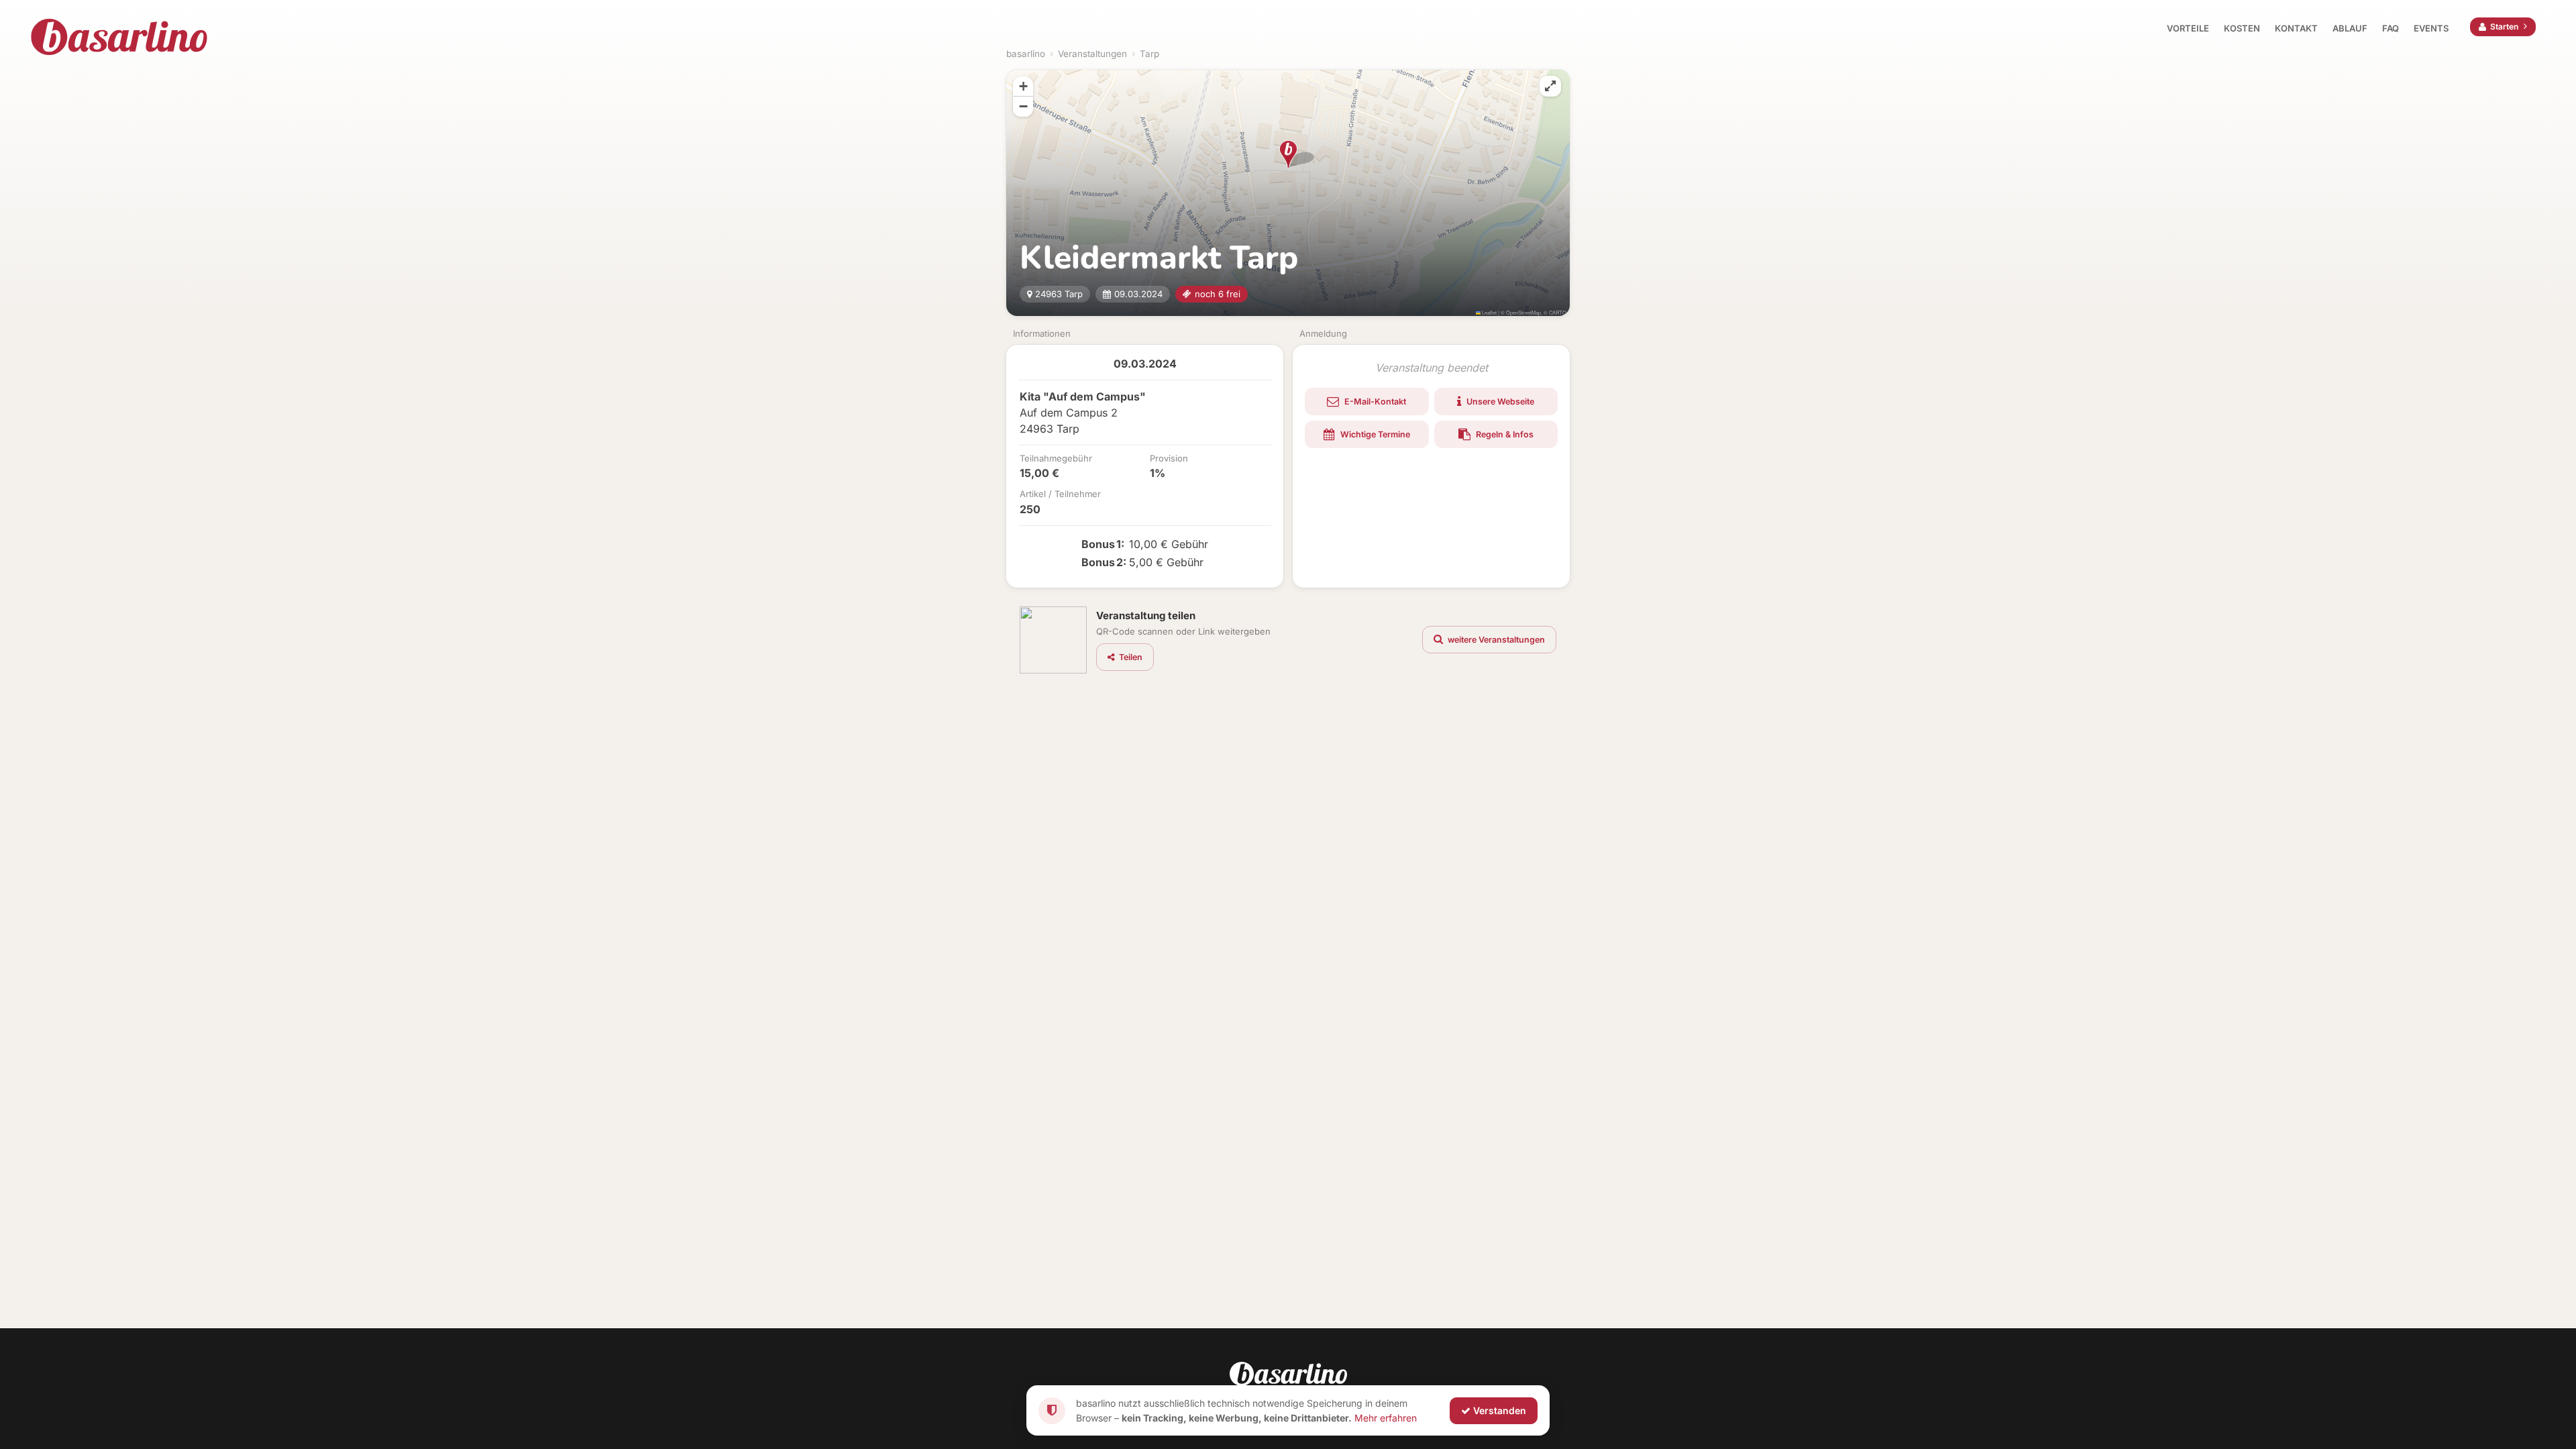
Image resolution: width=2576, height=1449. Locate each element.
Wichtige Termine (1374, 434)
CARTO (1558, 312)
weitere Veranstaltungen (1495, 640)
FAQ (2391, 28)
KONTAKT (2296, 28)
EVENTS (2431, 28)
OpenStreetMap (1523, 312)
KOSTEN (2242, 28)
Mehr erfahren (1386, 1417)
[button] (1288, 154)
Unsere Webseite (1499, 401)
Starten (2504, 26)
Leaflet (1489, 312)
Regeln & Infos (1504, 434)
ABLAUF (2350, 28)
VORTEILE (2188, 28)
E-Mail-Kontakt (1374, 401)
